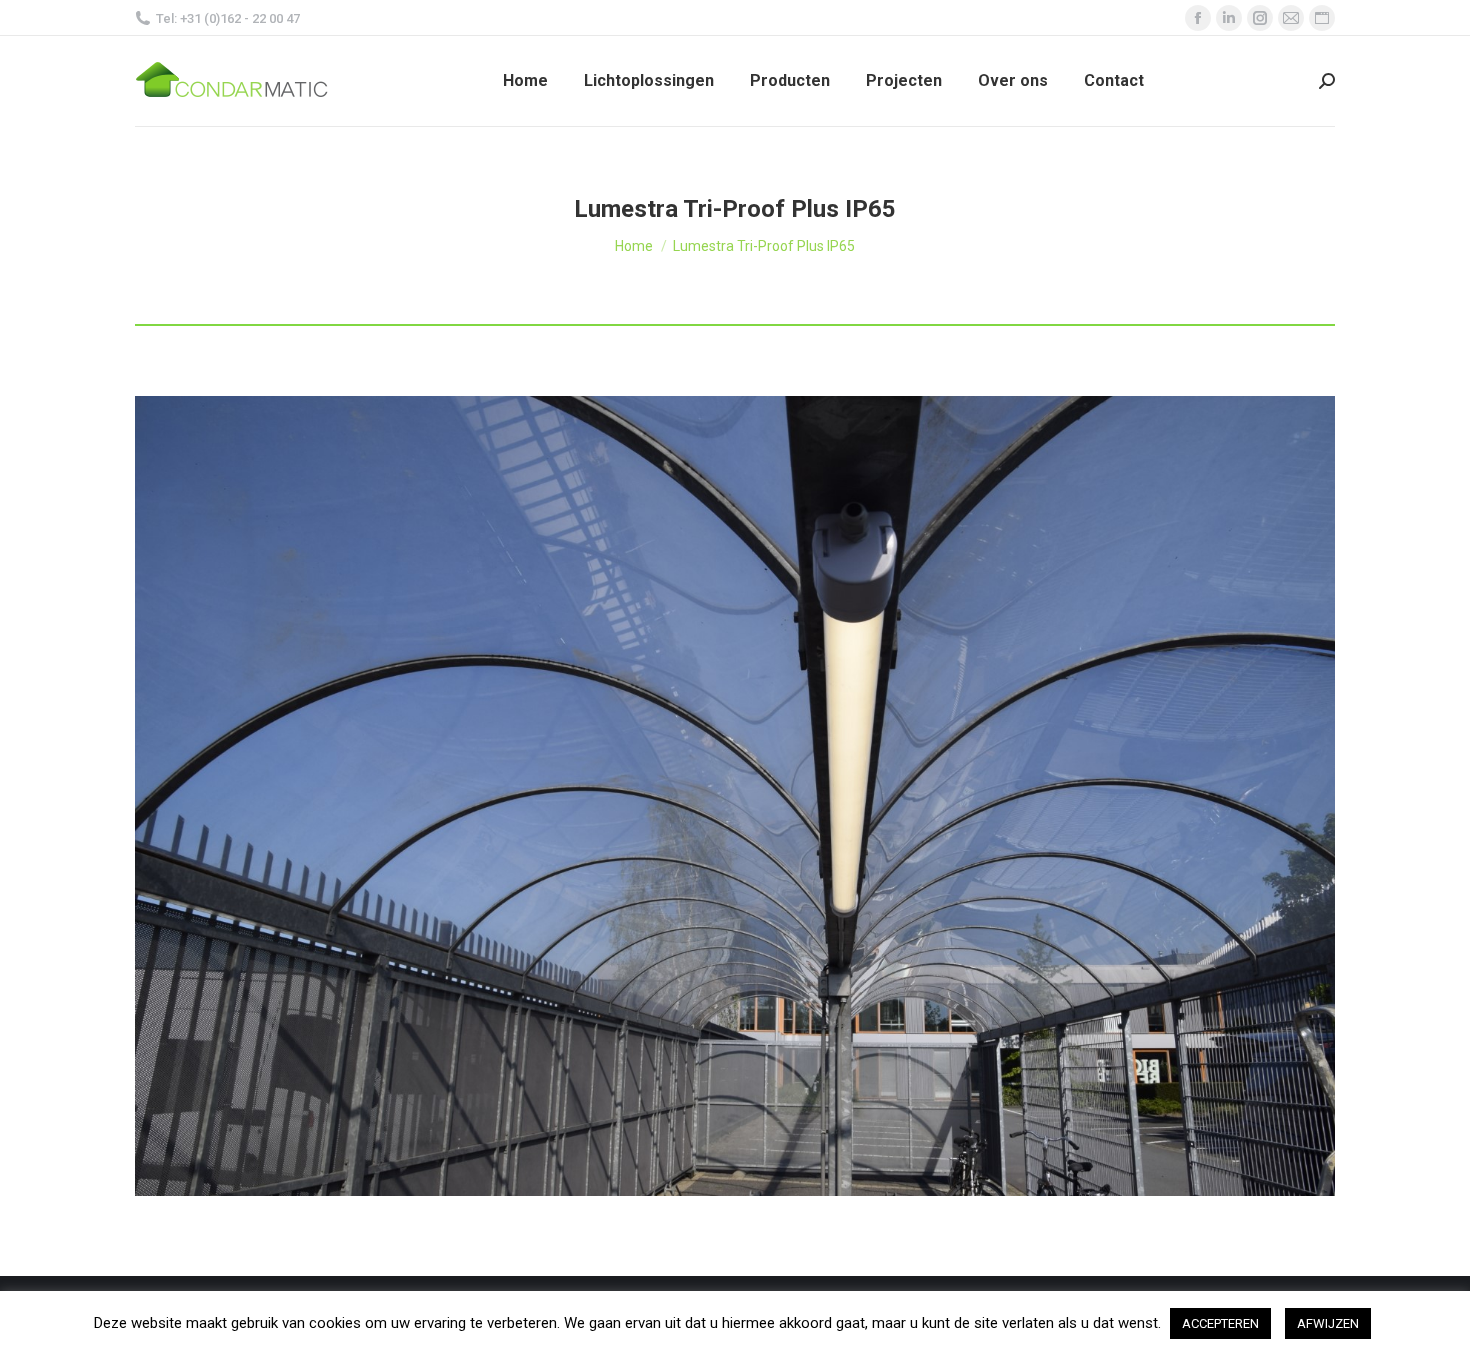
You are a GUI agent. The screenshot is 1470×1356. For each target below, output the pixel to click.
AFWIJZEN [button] (1328, 1323)
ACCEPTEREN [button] (1220, 1323)
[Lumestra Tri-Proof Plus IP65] (735, 796)
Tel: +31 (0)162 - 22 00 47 (228, 18)
